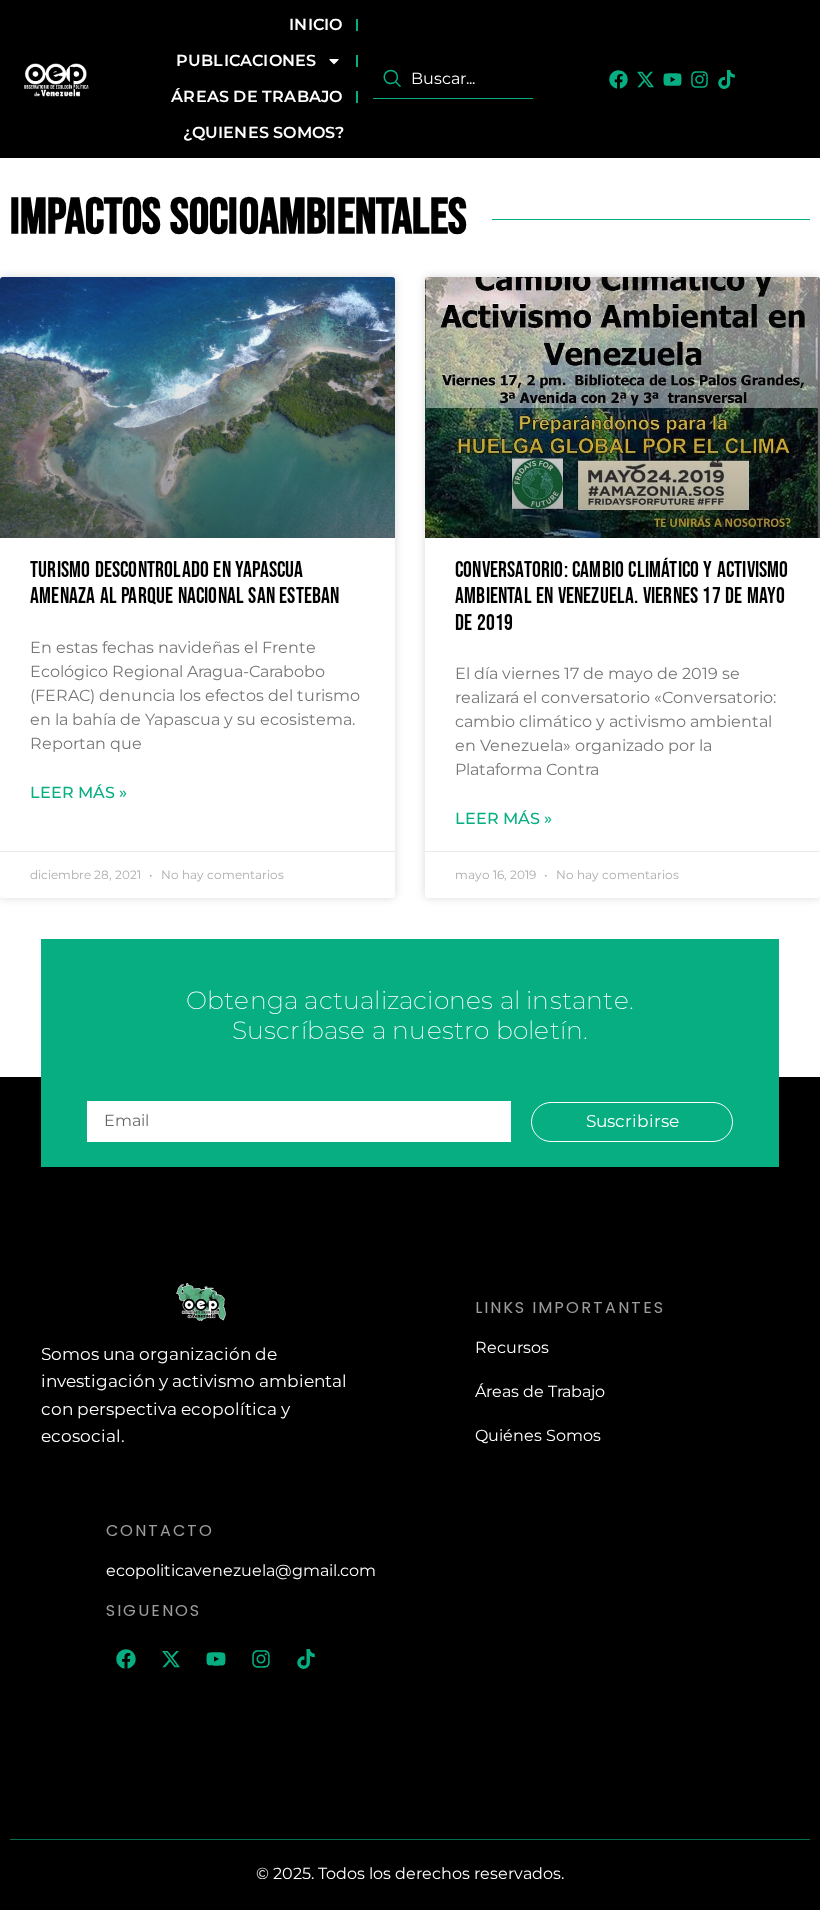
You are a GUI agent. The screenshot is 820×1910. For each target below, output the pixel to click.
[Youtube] (672, 79)
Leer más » (78, 792)
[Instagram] (699, 79)
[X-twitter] (645, 79)
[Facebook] (618, 79)
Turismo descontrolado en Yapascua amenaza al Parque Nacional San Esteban (185, 583)
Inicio (315, 24)
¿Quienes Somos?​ (263, 132)
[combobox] (453, 79)
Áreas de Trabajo (256, 96)
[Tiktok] (726, 79)
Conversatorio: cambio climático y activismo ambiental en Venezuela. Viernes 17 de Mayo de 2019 (622, 597)
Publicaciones (246, 60)
